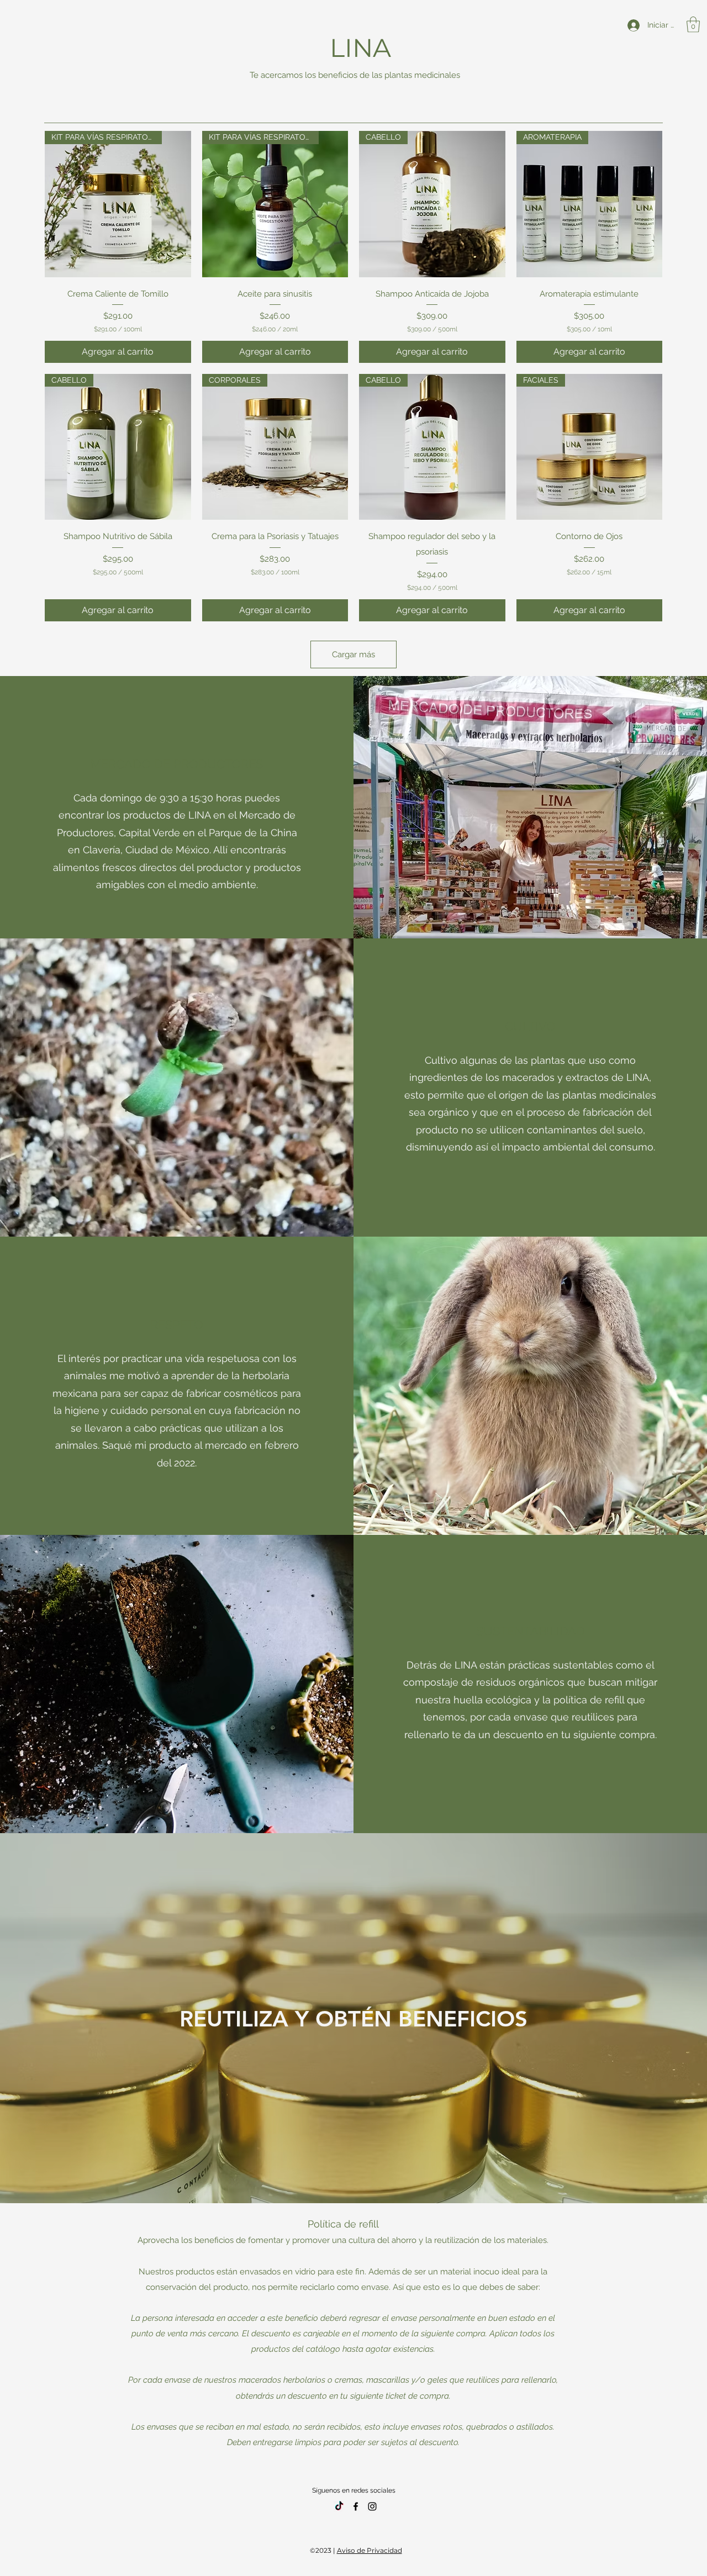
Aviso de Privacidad (370, 2550)
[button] (693, 25)
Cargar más (353, 654)
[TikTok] (339, 2506)
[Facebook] (356, 2506)
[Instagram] (372, 2506)
